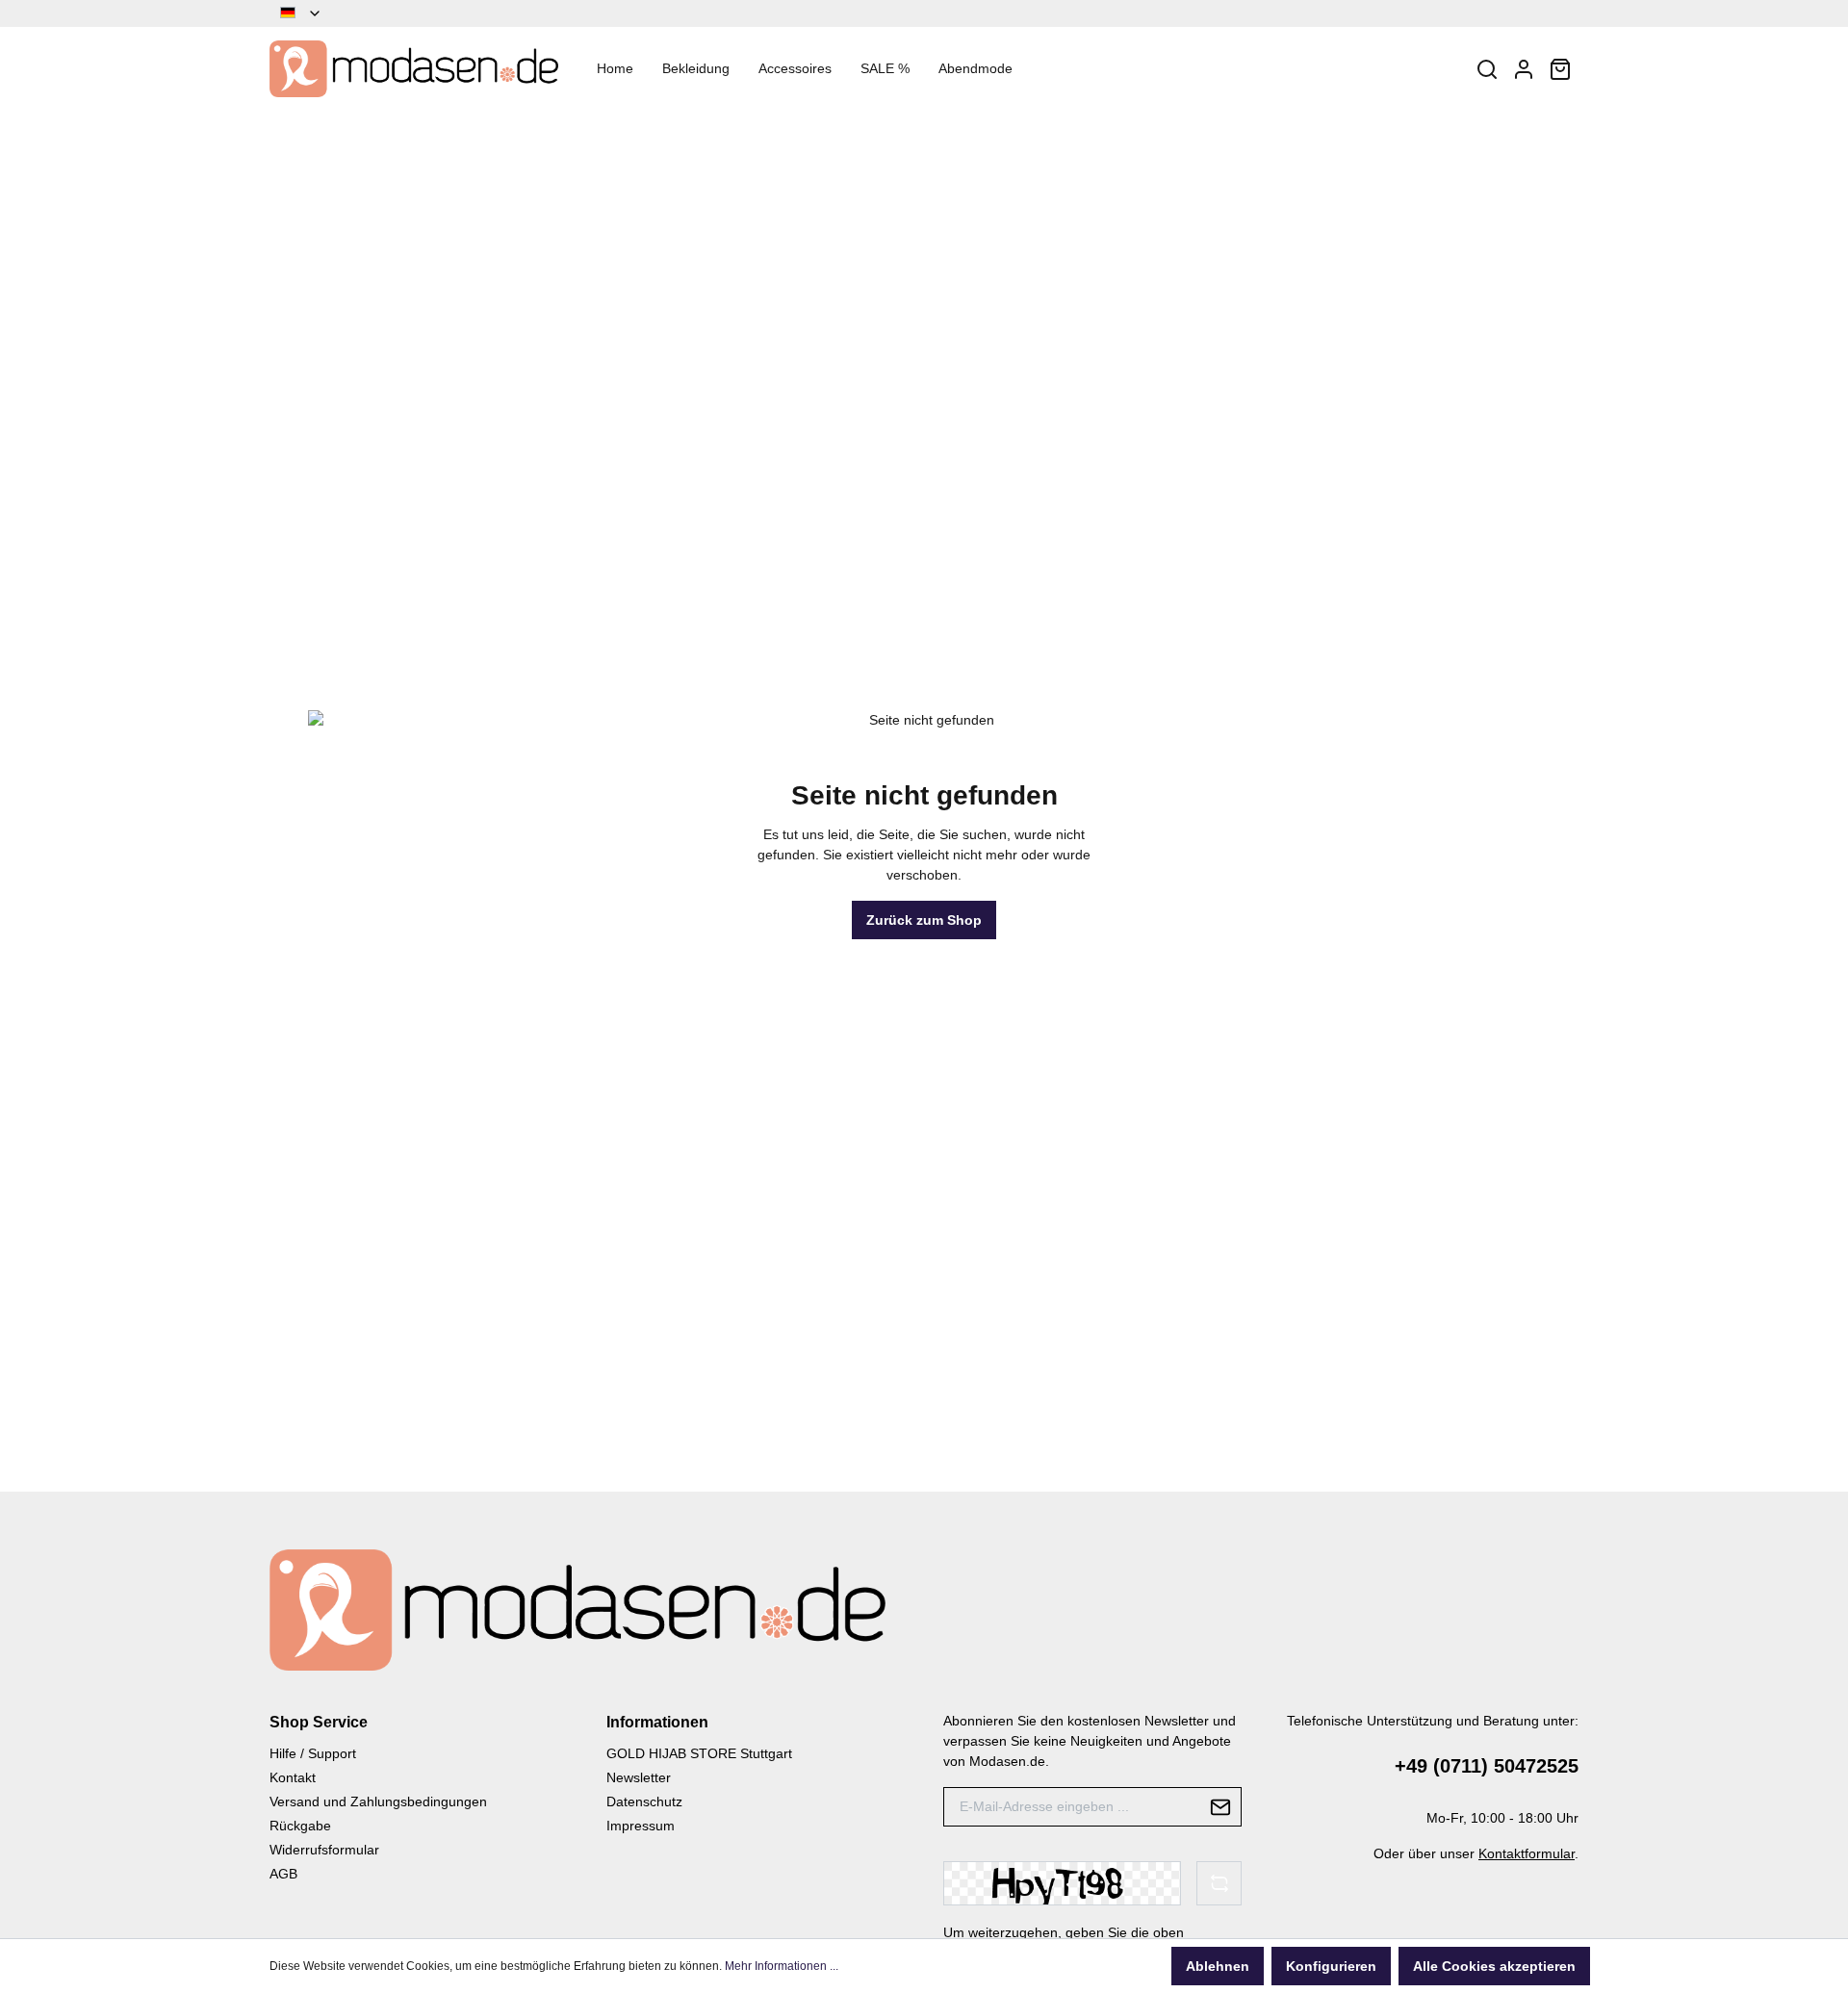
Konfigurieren (1331, 1966)
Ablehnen (1218, 1966)
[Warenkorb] (1560, 69)
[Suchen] (1487, 69)
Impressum (641, 1826)
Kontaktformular (1527, 1853)
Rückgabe (300, 1826)
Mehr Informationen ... (782, 1966)
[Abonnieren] (1221, 1807)
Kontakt (293, 1777)
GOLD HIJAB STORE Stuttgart (699, 1753)
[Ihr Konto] (1524, 69)
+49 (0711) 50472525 (1487, 1766)
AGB (283, 1874)
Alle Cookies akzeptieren (1494, 1966)
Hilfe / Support (313, 1753)
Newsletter (639, 1777)
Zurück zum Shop (924, 920)
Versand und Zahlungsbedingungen (378, 1801)
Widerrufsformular (324, 1850)
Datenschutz (644, 1801)
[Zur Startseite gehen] (414, 69)
